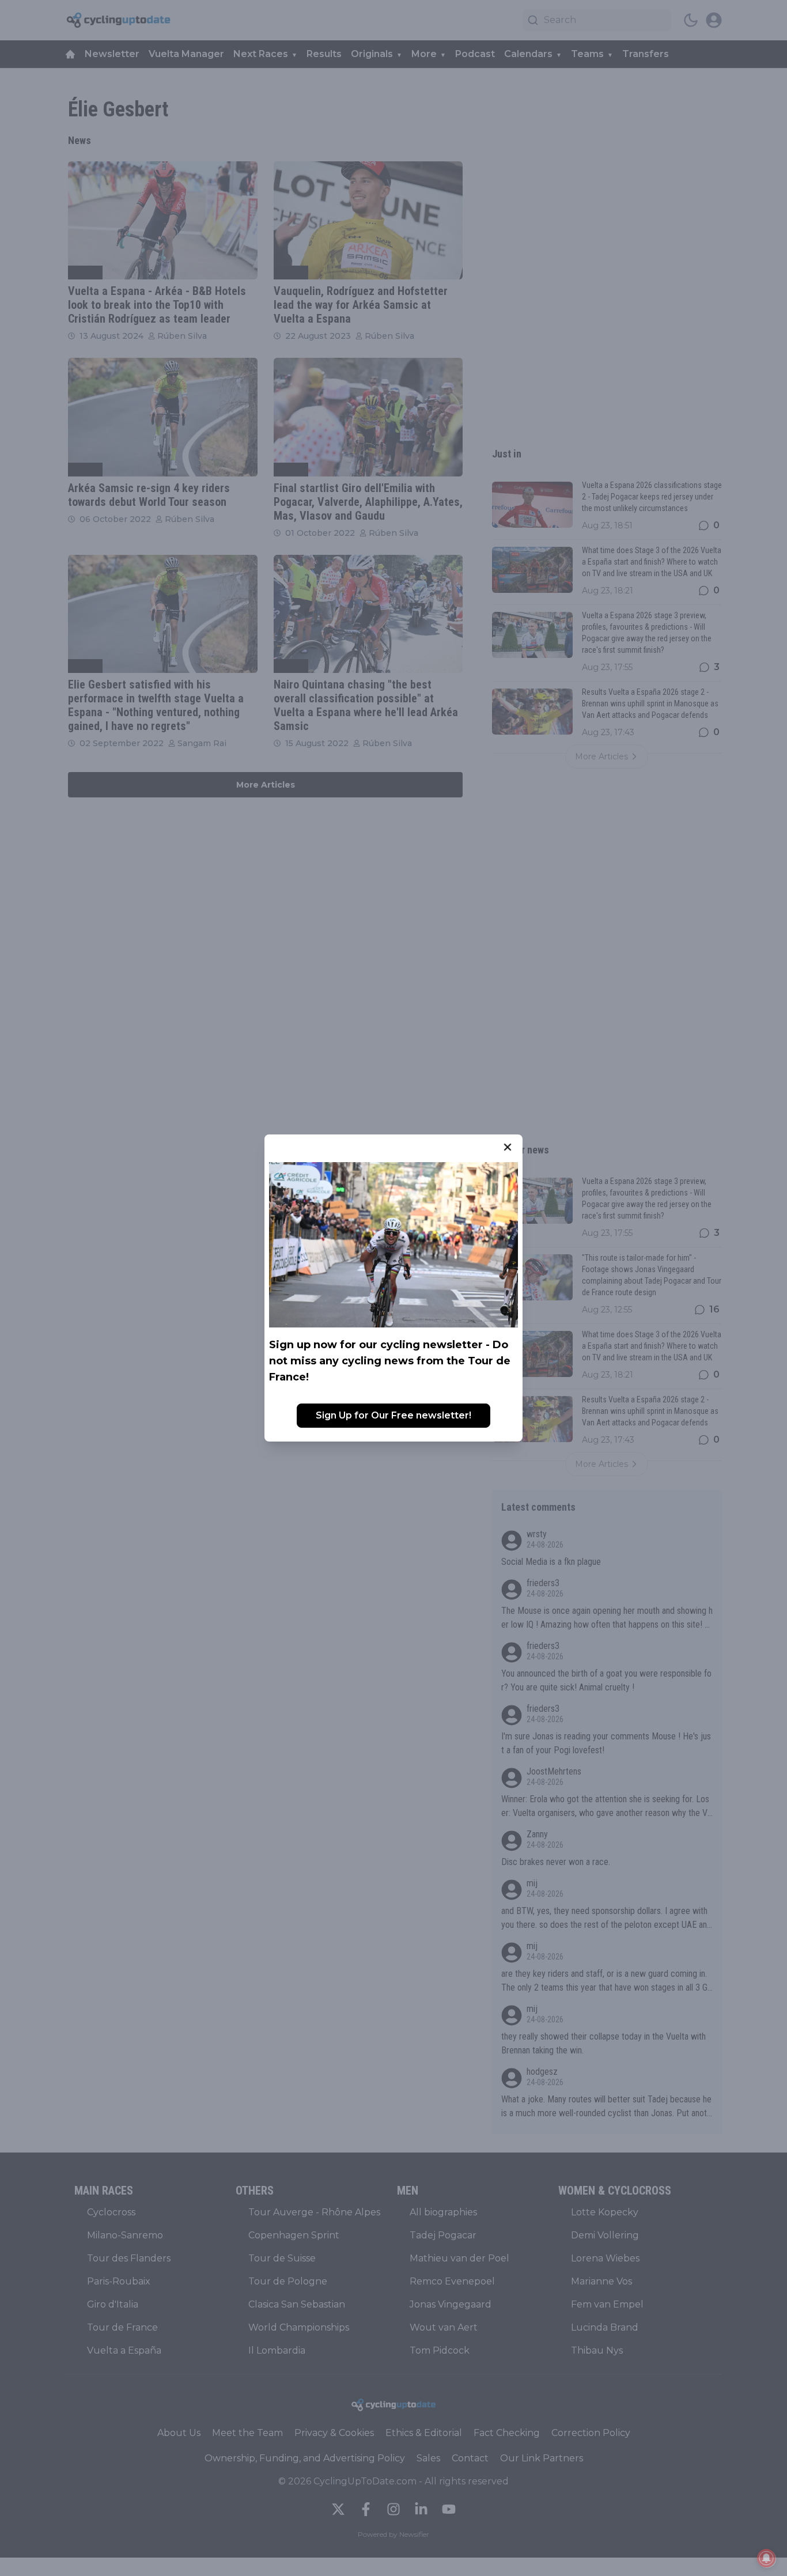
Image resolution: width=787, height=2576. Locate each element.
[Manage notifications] (766, 2558)
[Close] (508, 1147)
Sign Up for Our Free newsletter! (393, 1415)
